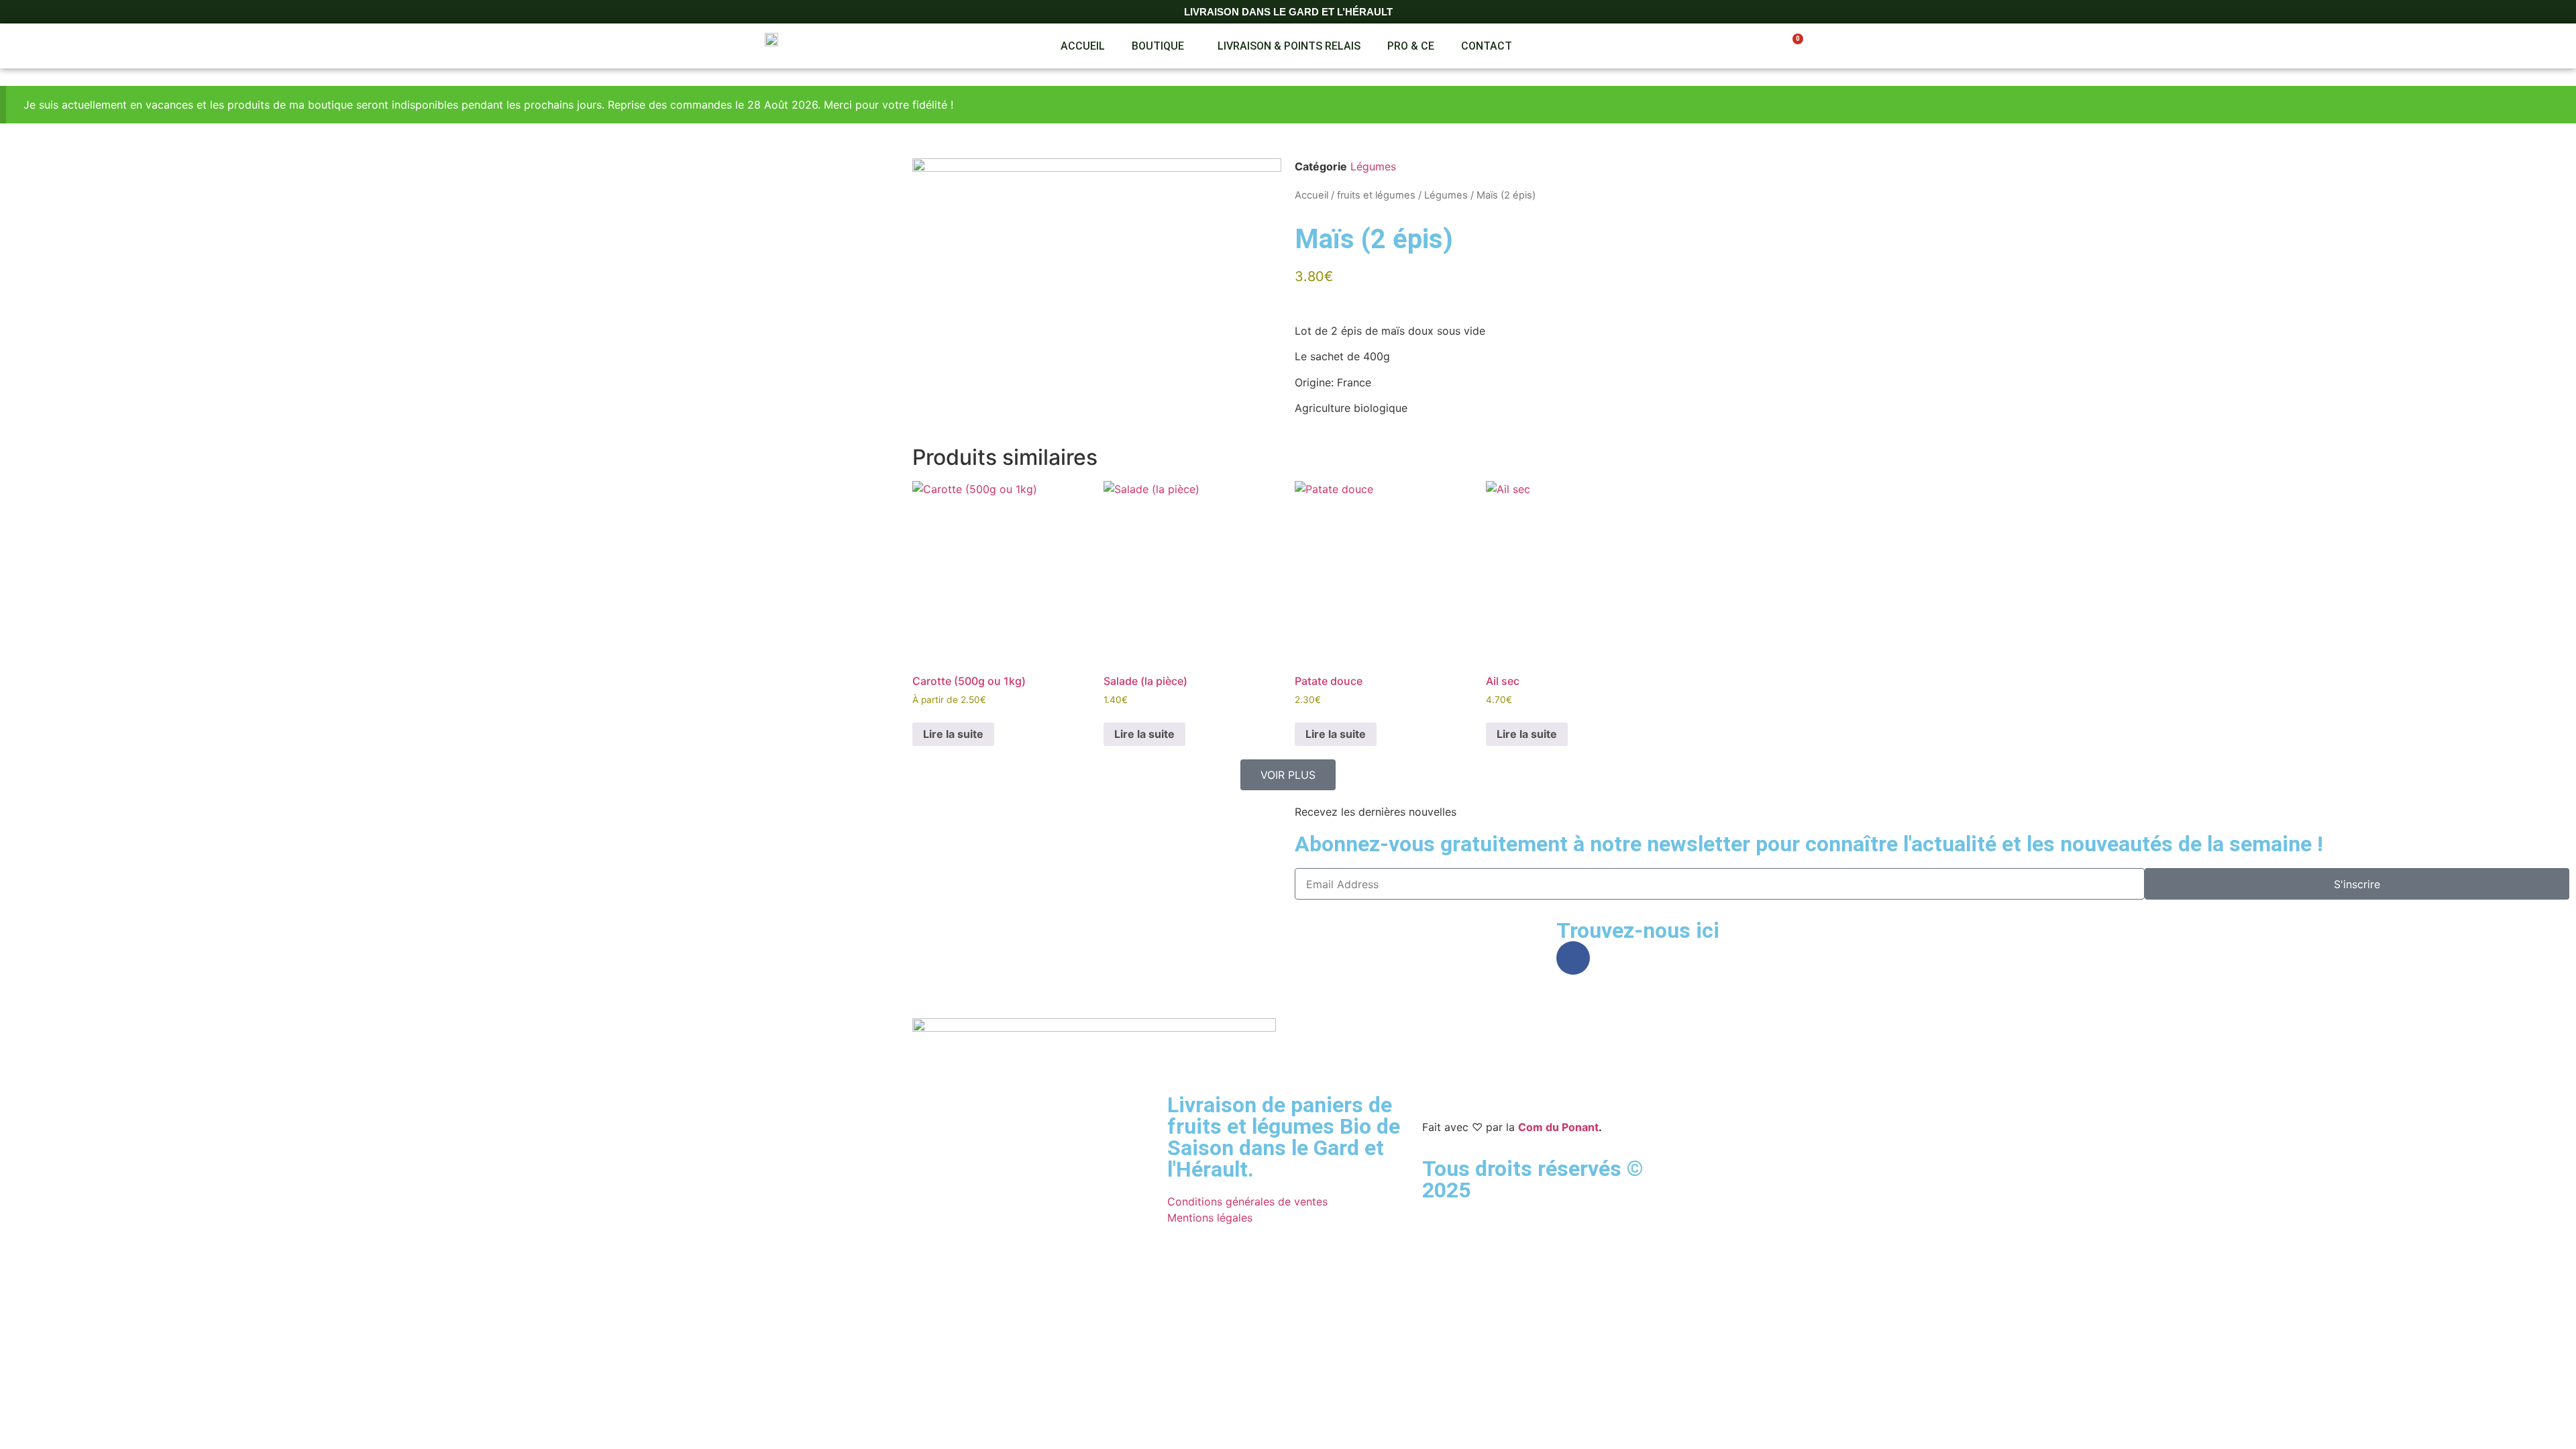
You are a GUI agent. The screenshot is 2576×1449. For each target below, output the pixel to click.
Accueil (1083, 46)
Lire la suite (953, 734)
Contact (1487, 46)
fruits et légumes (1376, 195)
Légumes (1373, 166)
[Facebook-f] (1573, 958)
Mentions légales (1210, 1218)
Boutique (1158, 46)
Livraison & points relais (1289, 46)
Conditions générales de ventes (1247, 1201)
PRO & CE (1411, 46)
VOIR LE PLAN (88, 919)
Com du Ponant (1558, 1127)
